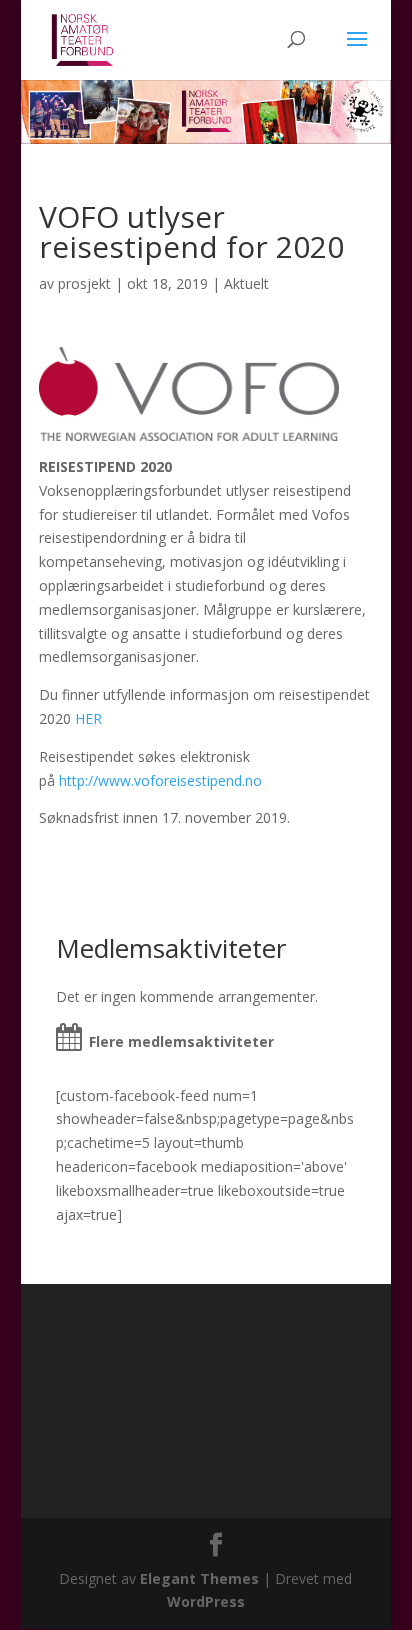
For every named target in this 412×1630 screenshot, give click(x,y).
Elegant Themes (199, 1578)
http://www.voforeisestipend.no (160, 780)
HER (88, 718)
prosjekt (84, 283)
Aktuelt (246, 283)
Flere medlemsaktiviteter (181, 1041)
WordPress (206, 1601)
